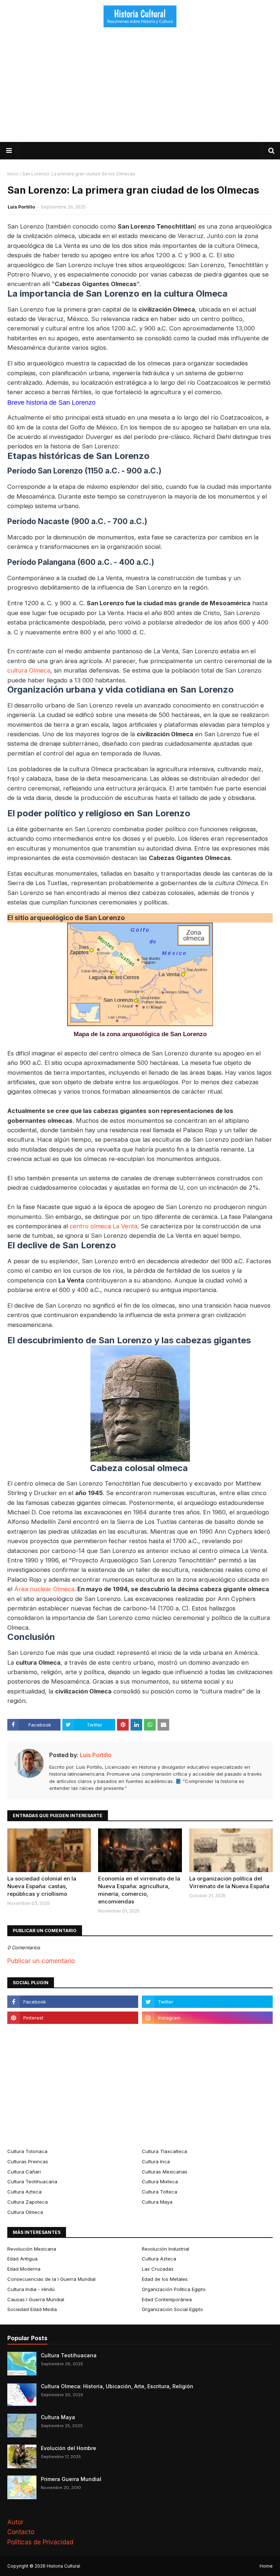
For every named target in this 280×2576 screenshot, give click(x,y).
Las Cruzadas (158, 2269)
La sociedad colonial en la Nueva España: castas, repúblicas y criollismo (42, 1886)
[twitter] (207, 2002)
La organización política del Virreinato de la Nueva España (229, 1882)
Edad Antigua (22, 2259)
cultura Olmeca (29, 670)
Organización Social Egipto (172, 2309)
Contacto (21, 2532)
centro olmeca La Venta (104, 1226)
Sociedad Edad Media (32, 2309)
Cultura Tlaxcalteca (164, 2151)
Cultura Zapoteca (28, 2202)
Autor (15, 2522)
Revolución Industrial (166, 2249)
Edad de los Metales (165, 2279)
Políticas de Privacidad (40, 2542)
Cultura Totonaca (27, 2151)
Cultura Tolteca (160, 2192)
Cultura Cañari (24, 2172)
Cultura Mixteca (160, 2181)
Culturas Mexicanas (165, 2172)
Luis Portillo (21, 207)
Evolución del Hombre (69, 2448)
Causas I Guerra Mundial (36, 2299)
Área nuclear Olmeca (44, 1589)
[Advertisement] (140, 87)
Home (266, 2566)
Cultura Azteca (24, 2192)
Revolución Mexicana (32, 2249)
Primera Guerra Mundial (71, 2479)
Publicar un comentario (41, 1961)
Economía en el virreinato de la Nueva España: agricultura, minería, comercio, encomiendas (139, 1890)
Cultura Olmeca (25, 2212)
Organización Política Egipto (174, 2289)
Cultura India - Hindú (31, 2289)
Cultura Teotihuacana (32, 2181)
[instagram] (207, 2018)
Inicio (13, 174)
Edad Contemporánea (167, 2299)
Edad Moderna (24, 2269)
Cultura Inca (156, 2161)
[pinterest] (73, 2018)
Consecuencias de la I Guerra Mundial (51, 2279)
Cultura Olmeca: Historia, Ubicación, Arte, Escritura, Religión (117, 2386)
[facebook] (73, 2002)
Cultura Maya (157, 2202)
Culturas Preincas (28, 2161)
